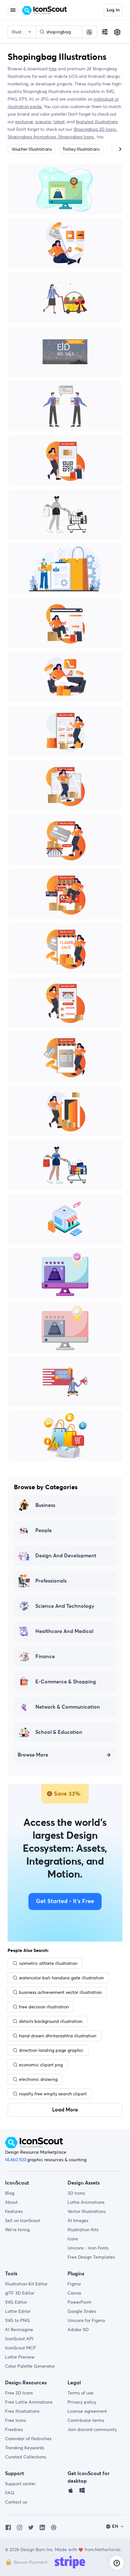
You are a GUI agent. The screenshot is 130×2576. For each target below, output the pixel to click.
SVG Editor (16, 2302)
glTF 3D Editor (20, 2293)
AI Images (78, 2220)
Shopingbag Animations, (33, 137)
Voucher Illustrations (32, 149)
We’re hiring (17, 2230)
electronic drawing (38, 2079)
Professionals (51, 1581)
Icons (73, 2239)
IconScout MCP (21, 2348)
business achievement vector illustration (60, 1992)
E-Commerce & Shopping (66, 1682)
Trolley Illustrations (81, 149)
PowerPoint (79, 2302)
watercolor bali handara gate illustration (61, 1978)
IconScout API (19, 2339)
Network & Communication (68, 1707)
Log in (113, 10)
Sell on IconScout (23, 2220)
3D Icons (76, 2193)
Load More (65, 2110)
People (44, 1531)
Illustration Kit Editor (26, 2284)
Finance (45, 1657)
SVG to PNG (18, 2320)
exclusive (24, 122)
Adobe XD (78, 2330)
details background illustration (51, 2021)
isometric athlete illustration (48, 1963)
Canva (74, 2293)
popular (43, 122)
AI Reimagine (19, 2330)
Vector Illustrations (87, 2211)
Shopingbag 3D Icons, (96, 129)
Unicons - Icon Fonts (88, 2248)
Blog (10, 2193)
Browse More (33, 1755)
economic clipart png (41, 2065)
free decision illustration (44, 2007)
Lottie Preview (20, 2357)
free (53, 69)
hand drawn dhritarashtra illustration (58, 2036)
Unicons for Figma (86, 2320)
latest (59, 122)
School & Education (59, 1732)
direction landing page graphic (51, 2050)
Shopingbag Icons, (77, 137)
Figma (74, 2284)
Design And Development (66, 1556)
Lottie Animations (86, 2202)
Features (14, 2211)
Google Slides (82, 2311)
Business (45, 1505)
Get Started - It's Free (65, 1902)
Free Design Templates (91, 2257)
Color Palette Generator (30, 2366)
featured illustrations (97, 122)
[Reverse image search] (89, 32)
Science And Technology (65, 1606)
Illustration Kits (83, 2230)
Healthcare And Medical (64, 1631)
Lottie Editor (18, 2311)
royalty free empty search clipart (53, 2094)
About (11, 2202)
